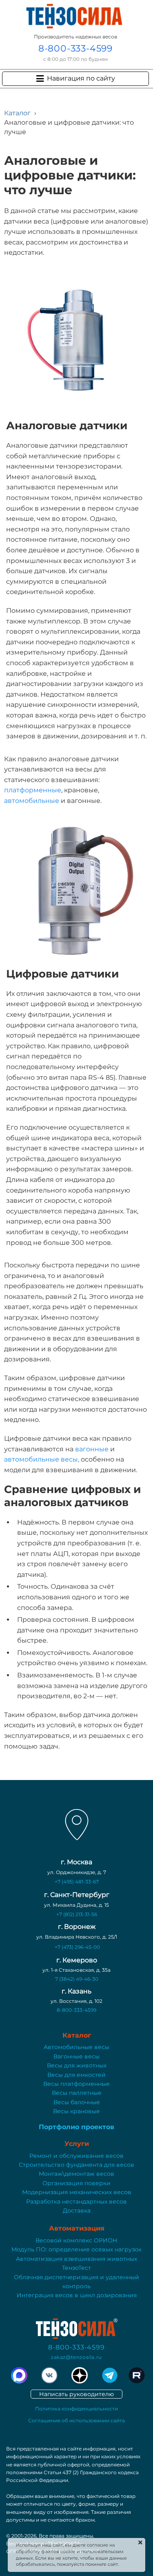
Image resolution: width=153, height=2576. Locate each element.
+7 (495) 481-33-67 (77, 1882)
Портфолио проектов (76, 2127)
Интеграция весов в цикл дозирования (77, 2295)
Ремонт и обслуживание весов (76, 2156)
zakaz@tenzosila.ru (76, 2357)
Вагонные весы (76, 2056)
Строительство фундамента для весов (76, 2165)
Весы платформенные (76, 2084)
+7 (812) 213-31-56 (77, 1914)
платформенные (33, 790)
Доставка (77, 2211)
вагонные (93, 1449)
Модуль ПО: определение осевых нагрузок (76, 2249)
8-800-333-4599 (75, 48)
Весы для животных (77, 2065)
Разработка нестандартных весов (76, 2202)
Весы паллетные (77, 2093)
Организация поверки (76, 2183)
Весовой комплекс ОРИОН (76, 2240)
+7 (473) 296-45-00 (77, 1947)
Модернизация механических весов (77, 2192)
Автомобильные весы (76, 2047)
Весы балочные (77, 2102)
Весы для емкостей (76, 2075)
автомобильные (32, 801)
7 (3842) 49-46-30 (77, 1979)
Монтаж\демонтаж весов (76, 2174)
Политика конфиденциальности (76, 2409)
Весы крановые (76, 2111)
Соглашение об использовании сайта (76, 2420)
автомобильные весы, (42, 1459)
